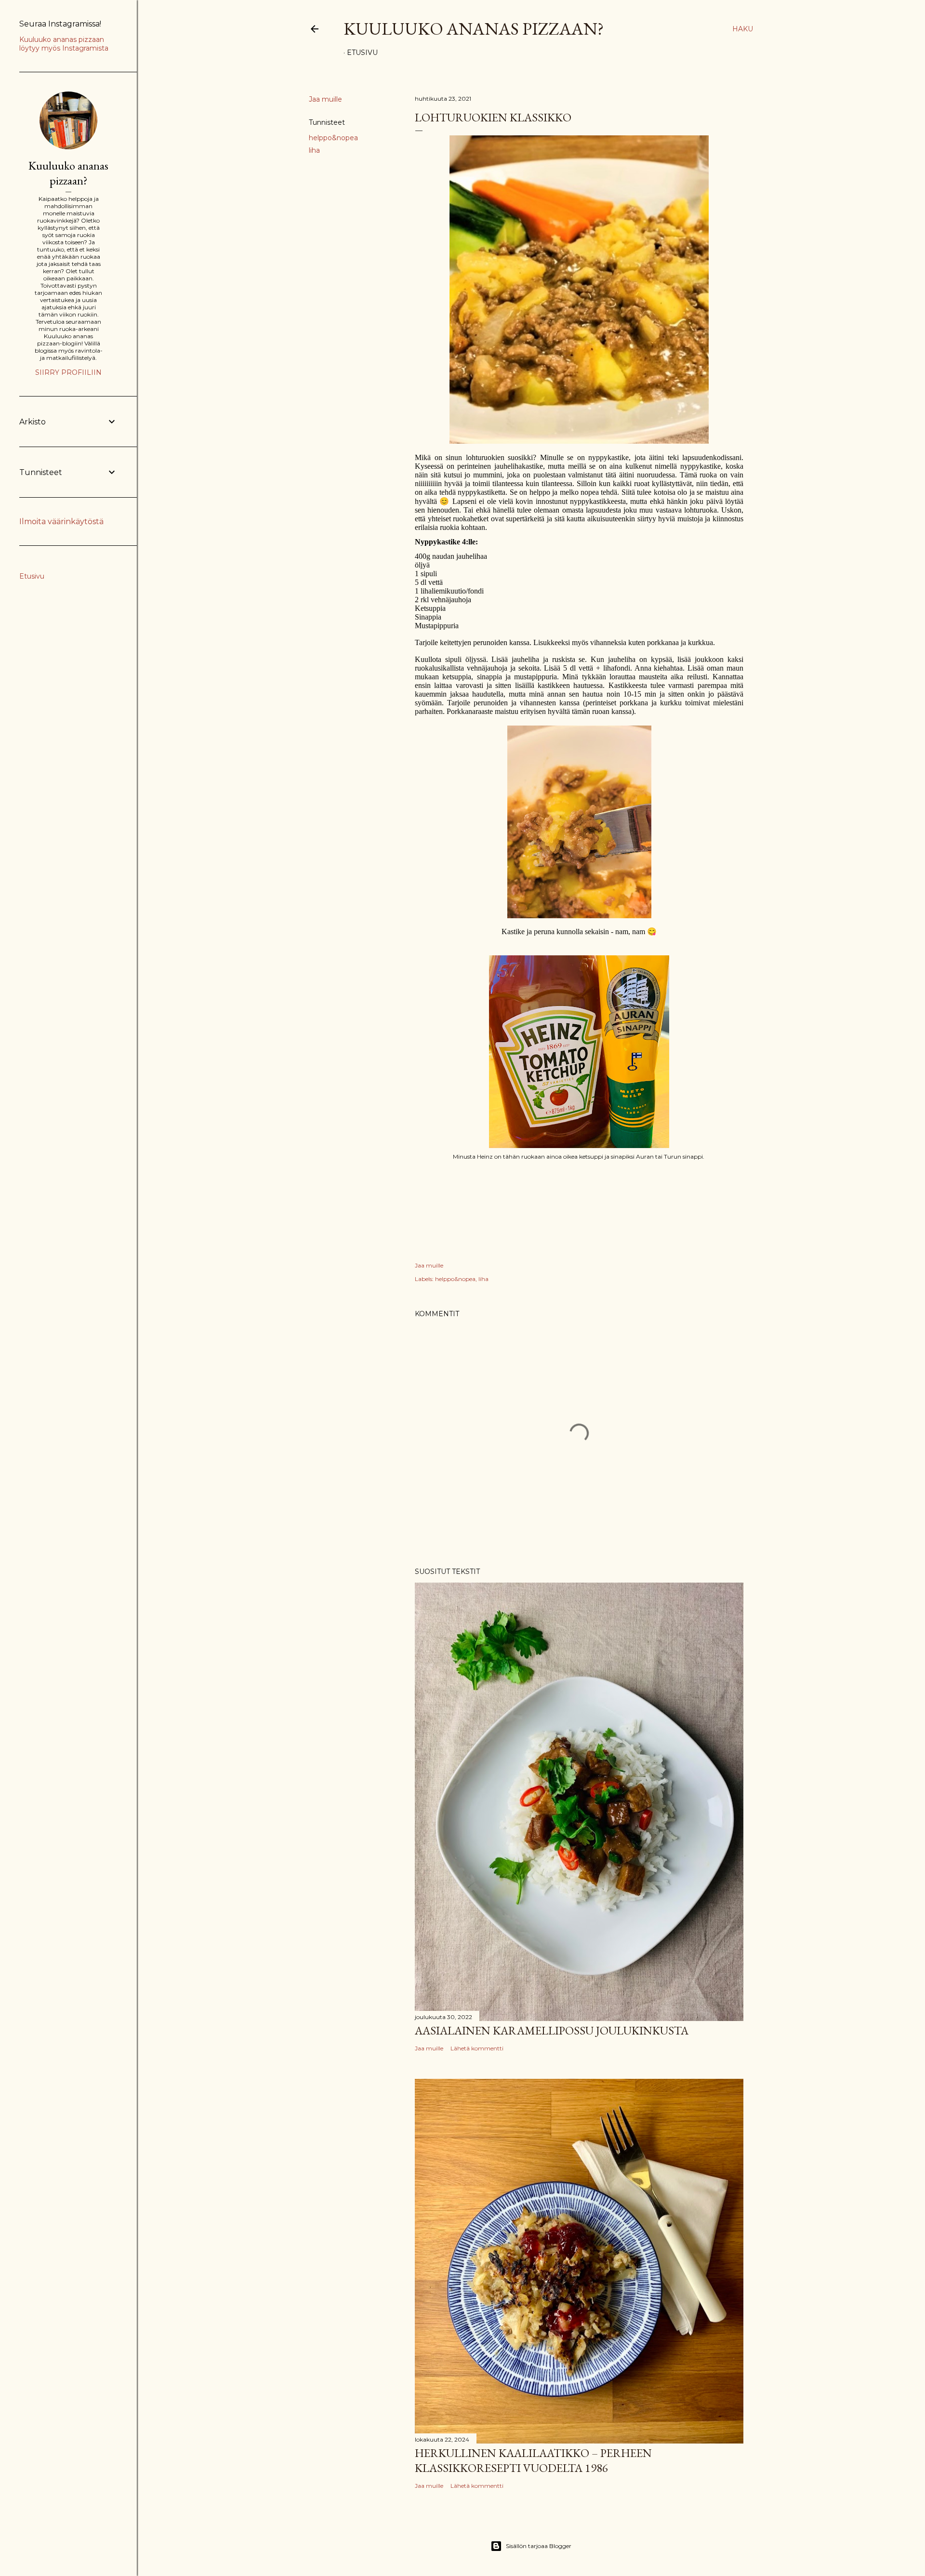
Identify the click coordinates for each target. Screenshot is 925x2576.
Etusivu (362, 53)
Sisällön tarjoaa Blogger (539, 2546)
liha (314, 150)
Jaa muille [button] (325, 99)
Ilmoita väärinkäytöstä (61, 522)
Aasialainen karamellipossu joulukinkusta (552, 2030)
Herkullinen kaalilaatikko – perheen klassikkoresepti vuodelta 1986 (533, 2460)
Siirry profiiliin (68, 372)
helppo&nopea (333, 138)
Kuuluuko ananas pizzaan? (474, 29)
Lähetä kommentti (477, 2048)
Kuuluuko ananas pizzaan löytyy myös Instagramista (64, 44)
